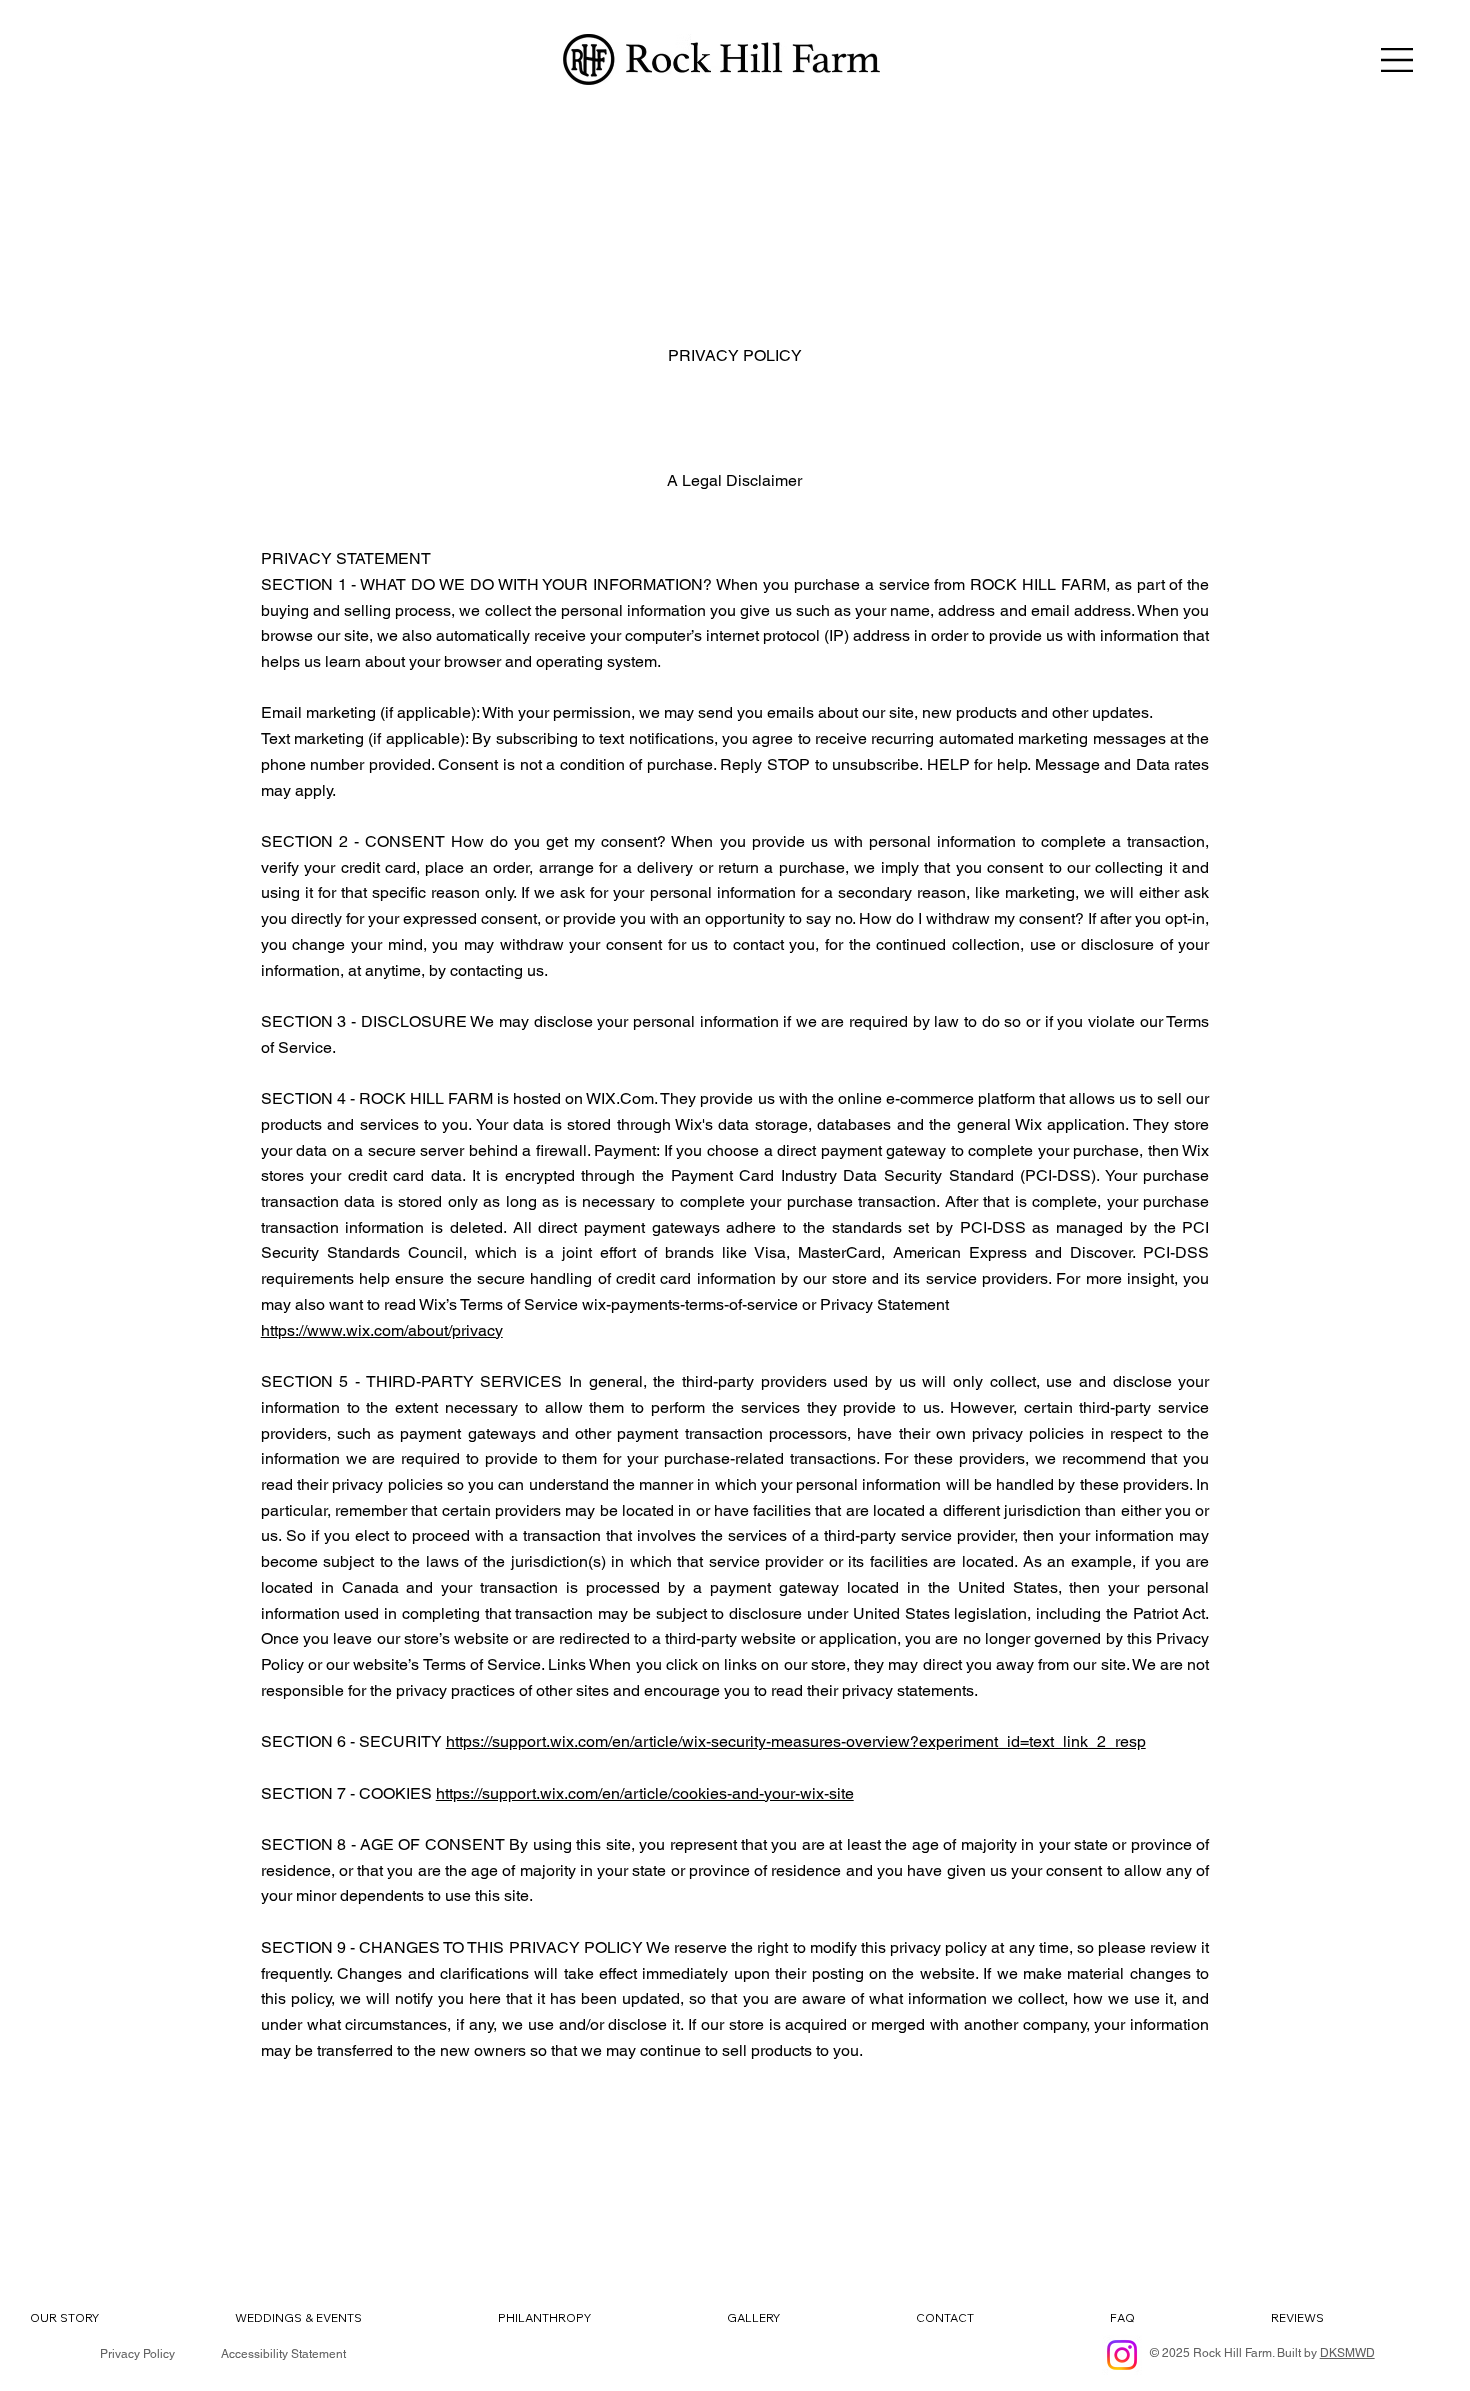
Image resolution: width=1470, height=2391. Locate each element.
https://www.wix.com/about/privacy (382, 1330)
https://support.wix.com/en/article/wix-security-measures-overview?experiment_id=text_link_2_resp (796, 1741)
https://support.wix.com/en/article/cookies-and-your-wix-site (645, 1793)
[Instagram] (1122, 2355)
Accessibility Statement (283, 2354)
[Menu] (1398, 60)
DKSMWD (1347, 2353)
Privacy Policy (137, 2354)
